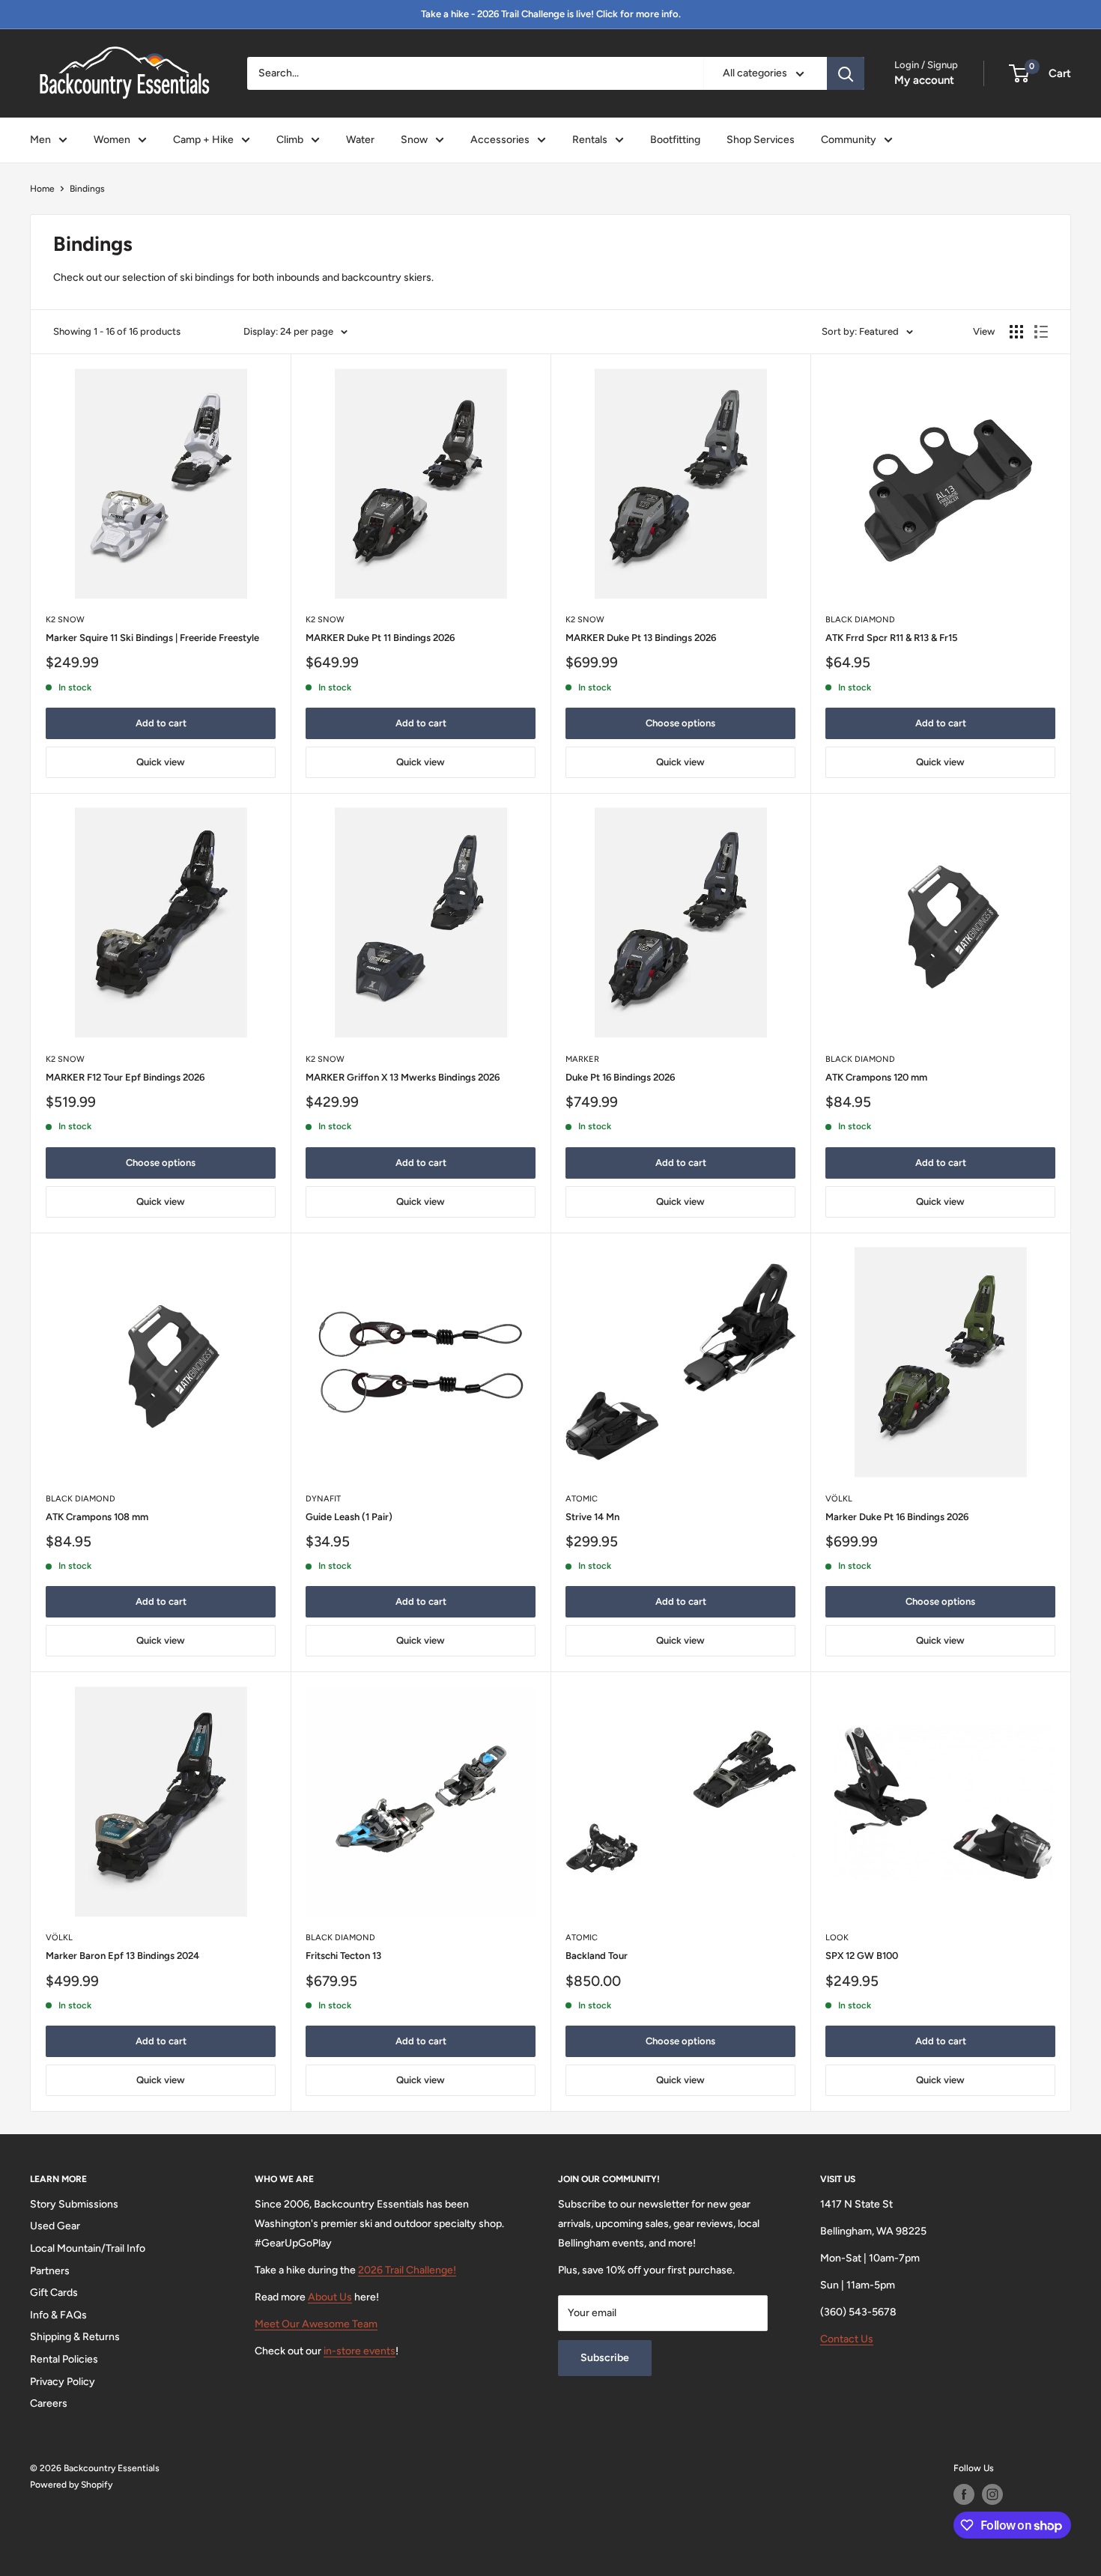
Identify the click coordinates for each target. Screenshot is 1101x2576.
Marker (582, 1059)
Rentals (590, 140)
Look (837, 1938)
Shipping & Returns (75, 2337)
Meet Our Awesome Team (316, 2324)
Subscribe (605, 2358)
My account (924, 80)
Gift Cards (54, 2293)
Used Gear (55, 2226)
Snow (414, 140)
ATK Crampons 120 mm (876, 1077)
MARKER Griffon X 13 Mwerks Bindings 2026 (403, 1077)
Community (849, 140)
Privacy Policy (63, 2382)
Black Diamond (860, 620)
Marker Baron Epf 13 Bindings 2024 (122, 1956)
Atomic (582, 1499)
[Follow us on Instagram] (992, 2494)
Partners (50, 2271)
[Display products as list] (1041, 332)
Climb (290, 140)
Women (112, 140)
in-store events (360, 2351)
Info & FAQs (58, 2315)
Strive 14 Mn (592, 1517)
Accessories (500, 140)
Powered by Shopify (71, 2485)
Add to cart (161, 723)
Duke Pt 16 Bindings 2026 (620, 1077)
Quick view (161, 762)
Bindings (87, 189)
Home (42, 189)
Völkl (839, 1499)
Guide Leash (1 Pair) (349, 1517)
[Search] (846, 73)
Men (40, 140)
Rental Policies (64, 2359)
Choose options (680, 723)
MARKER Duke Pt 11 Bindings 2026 (380, 638)
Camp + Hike (203, 140)
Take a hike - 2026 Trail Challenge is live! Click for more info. (551, 14)
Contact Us (847, 2339)
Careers (49, 2403)
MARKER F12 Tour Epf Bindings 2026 (125, 1077)
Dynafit (323, 1499)
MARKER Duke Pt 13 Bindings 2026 (641, 638)
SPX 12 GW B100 (862, 1956)
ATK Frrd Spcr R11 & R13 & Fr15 (892, 638)
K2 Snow (65, 620)
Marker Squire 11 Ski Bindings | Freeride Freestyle (152, 638)
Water (360, 140)
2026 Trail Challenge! (407, 2270)
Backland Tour (597, 1956)
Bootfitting (675, 140)
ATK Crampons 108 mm (97, 1517)
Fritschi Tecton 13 (343, 1956)
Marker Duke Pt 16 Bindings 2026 (897, 1517)
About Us (330, 2297)
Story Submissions (74, 2204)
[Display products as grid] (1016, 332)
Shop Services (761, 140)
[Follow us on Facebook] (964, 2494)
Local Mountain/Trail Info (88, 2248)
